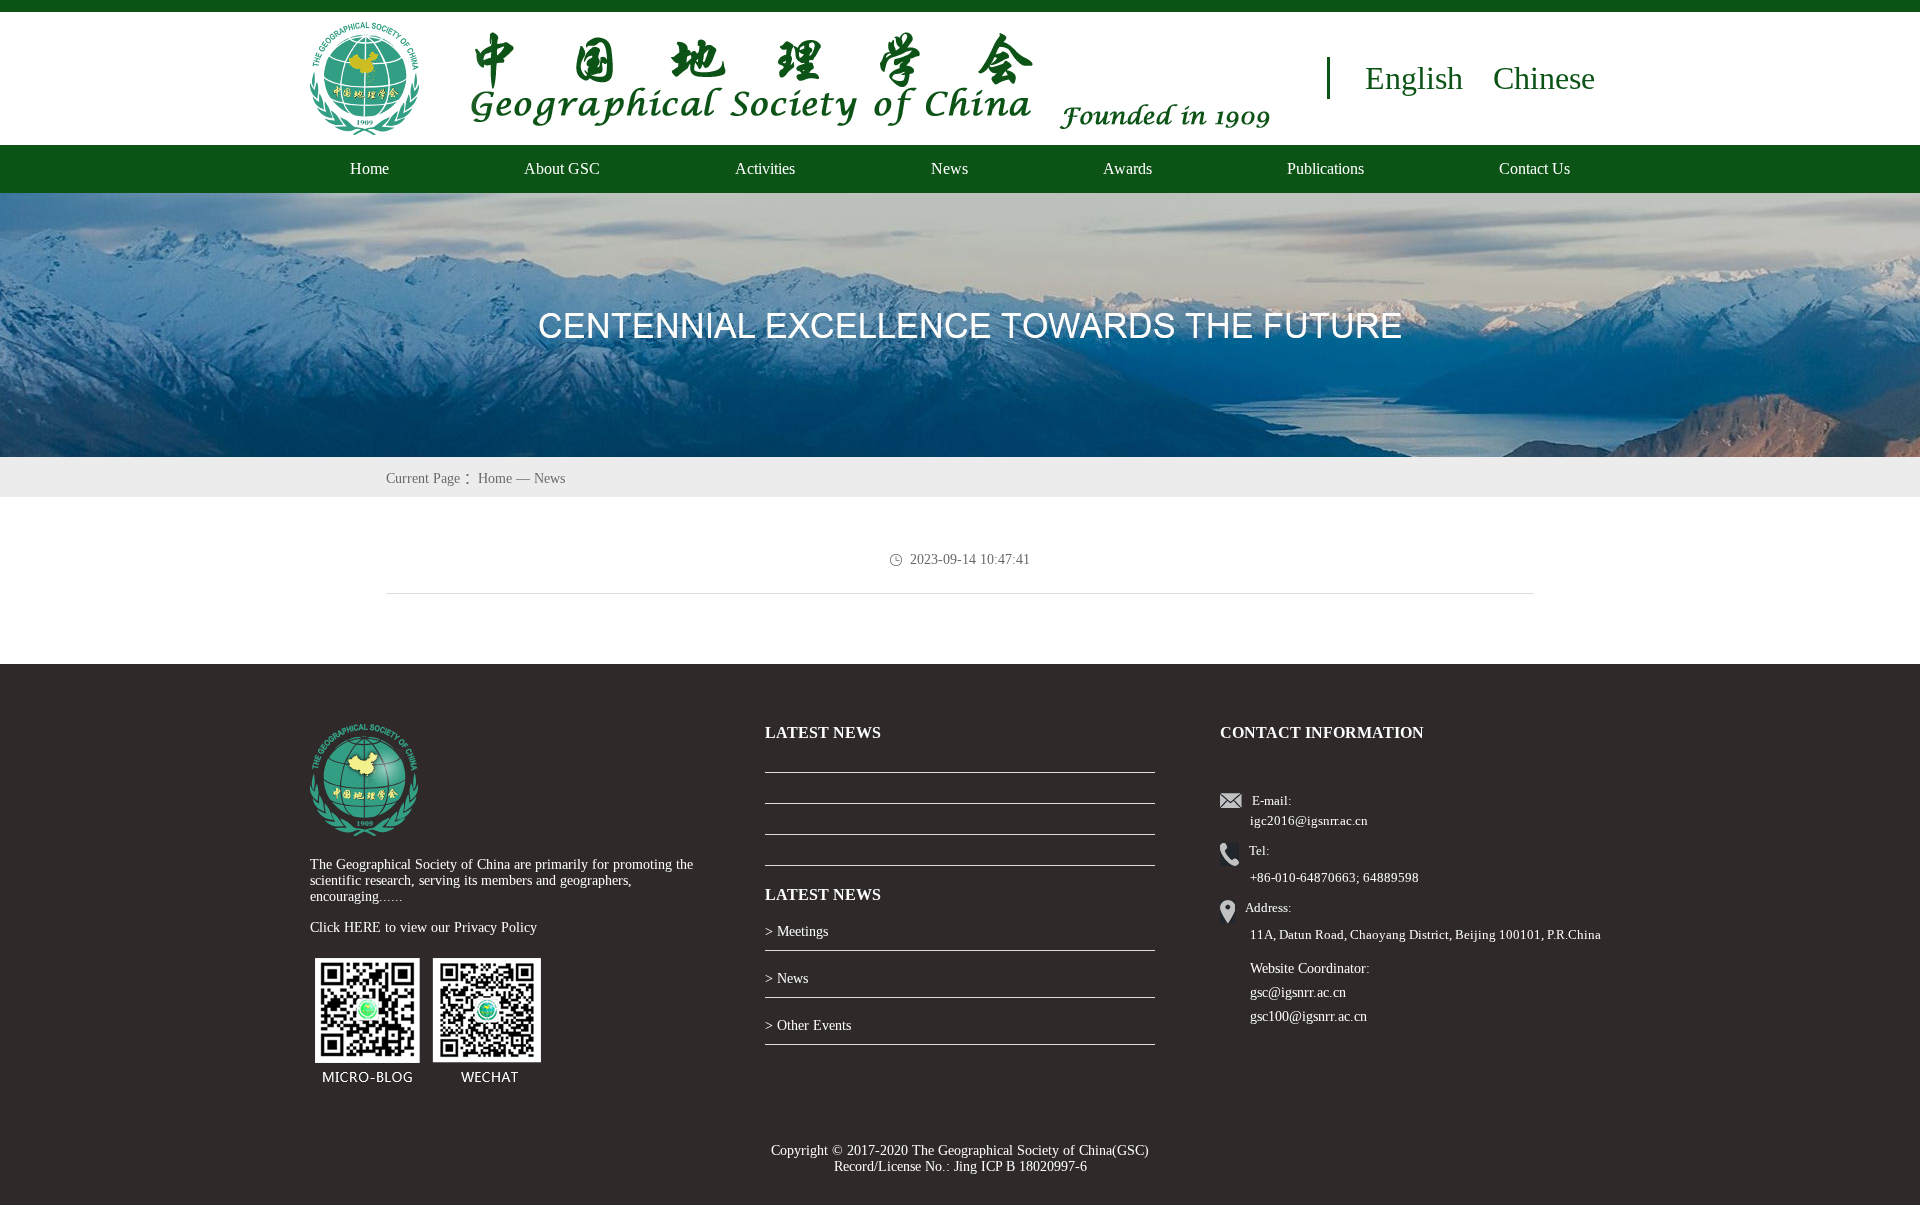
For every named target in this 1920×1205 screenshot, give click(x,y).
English (1414, 78)
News (949, 168)
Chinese (1544, 78)
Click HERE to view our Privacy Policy (423, 927)
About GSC (562, 168)
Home (369, 168)
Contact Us (1534, 168)
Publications (1325, 168)
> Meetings (796, 931)
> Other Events (808, 1025)
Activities (765, 168)
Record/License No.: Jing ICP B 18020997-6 (960, 1166)
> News (786, 978)
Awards (1127, 168)
